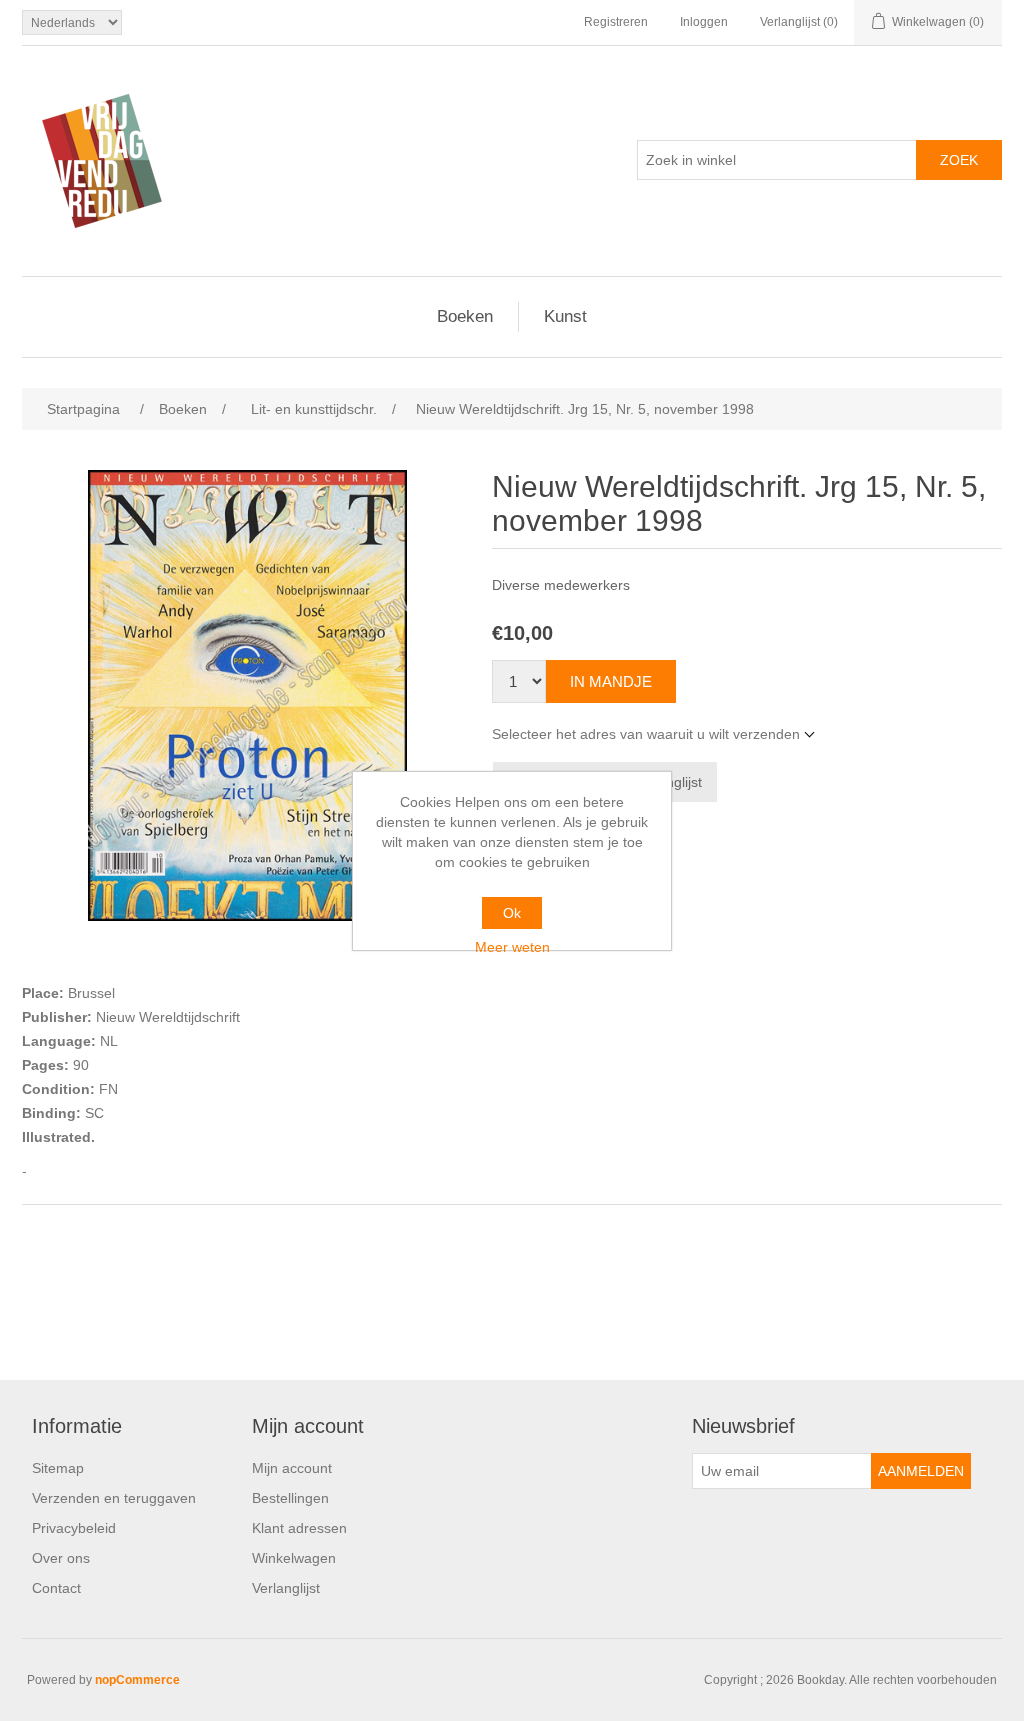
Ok (512, 913)
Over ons (61, 1558)
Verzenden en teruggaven (114, 1498)
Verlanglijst (286, 1588)
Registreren (616, 22)
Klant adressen (299, 1528)
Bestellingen (290, 1498)
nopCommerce (137, 1680)
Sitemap (58, 1468)
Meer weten (512, 947)
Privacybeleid (74, 1528)
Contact (56, 1588)
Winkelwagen (294, 1558)
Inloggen (704, 22)
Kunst (565, 316)
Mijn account (292, 1468)
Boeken (465, 316)
